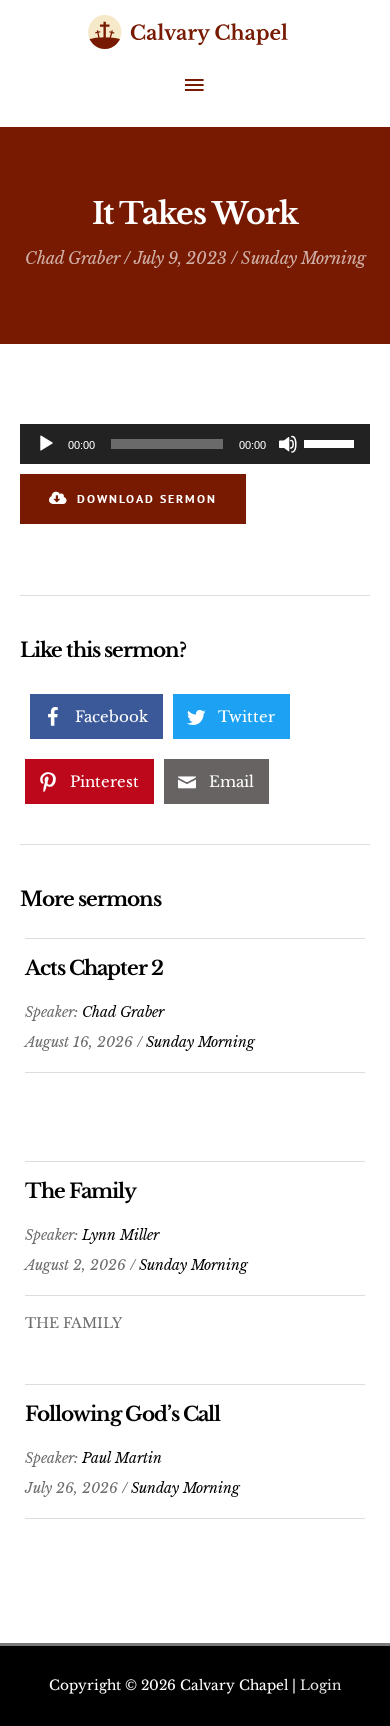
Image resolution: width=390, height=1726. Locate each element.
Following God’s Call (122, 1414)
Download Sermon (147, 498)
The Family (80, 1191)
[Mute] (288, 444)
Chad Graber (72, 258)
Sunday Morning (303, 258)
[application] (195, 444)
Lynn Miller (120, 1235)
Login (320, 1685)
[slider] (332, 442)
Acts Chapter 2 (94, 968)
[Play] (46, 444)
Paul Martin (122, 1458)
